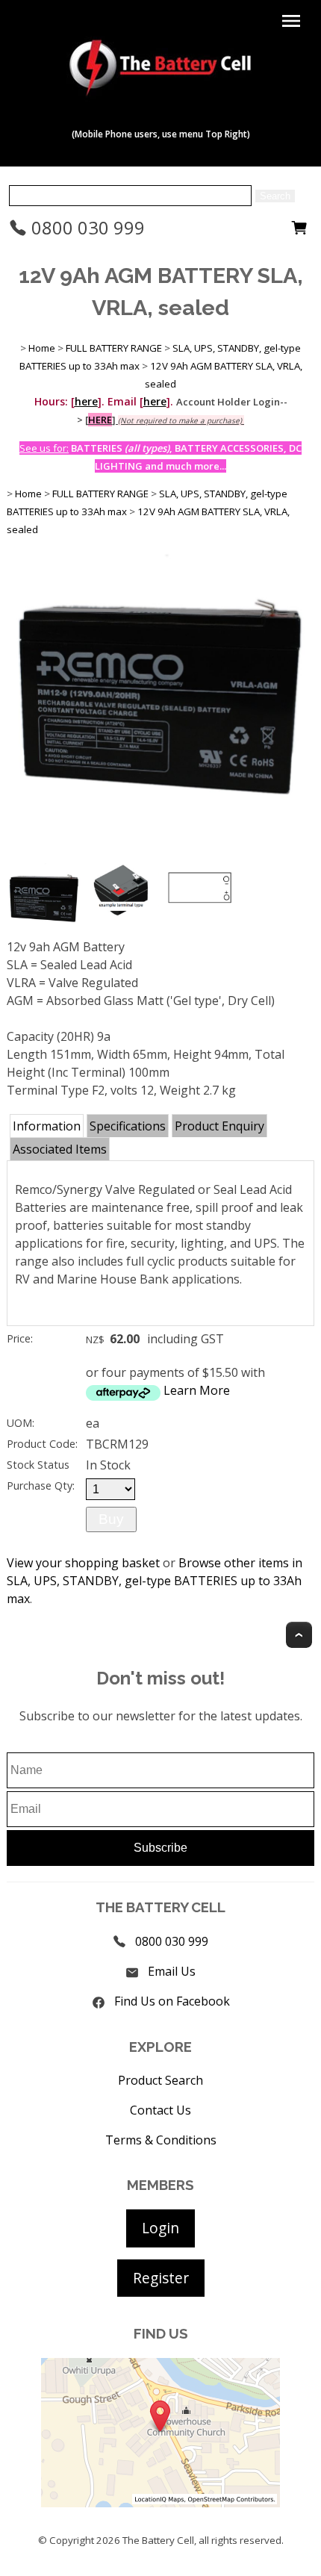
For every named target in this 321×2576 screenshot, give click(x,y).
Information (47, 1126)
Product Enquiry (219, 1126)
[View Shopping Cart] (299, 231)
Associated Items (60, 1149)
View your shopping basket (83, 1563)
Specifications (128, 1126)
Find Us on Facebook (172, 2001)
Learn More (197, 1390)
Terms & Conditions (161, 2140)
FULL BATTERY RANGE (114, 348)
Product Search (160, 2080)
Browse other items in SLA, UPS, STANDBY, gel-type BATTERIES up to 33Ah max (155, 1581)
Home (42, 348)
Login (160, 2228)
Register (161, 2278)
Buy (111, 1519)
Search (275, 196)
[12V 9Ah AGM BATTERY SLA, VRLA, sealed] (161, 855)
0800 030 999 (86, 227)
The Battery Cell (158, 2540)
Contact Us (160, 2110)
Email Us (172, 1971)
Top (299, 1635)
